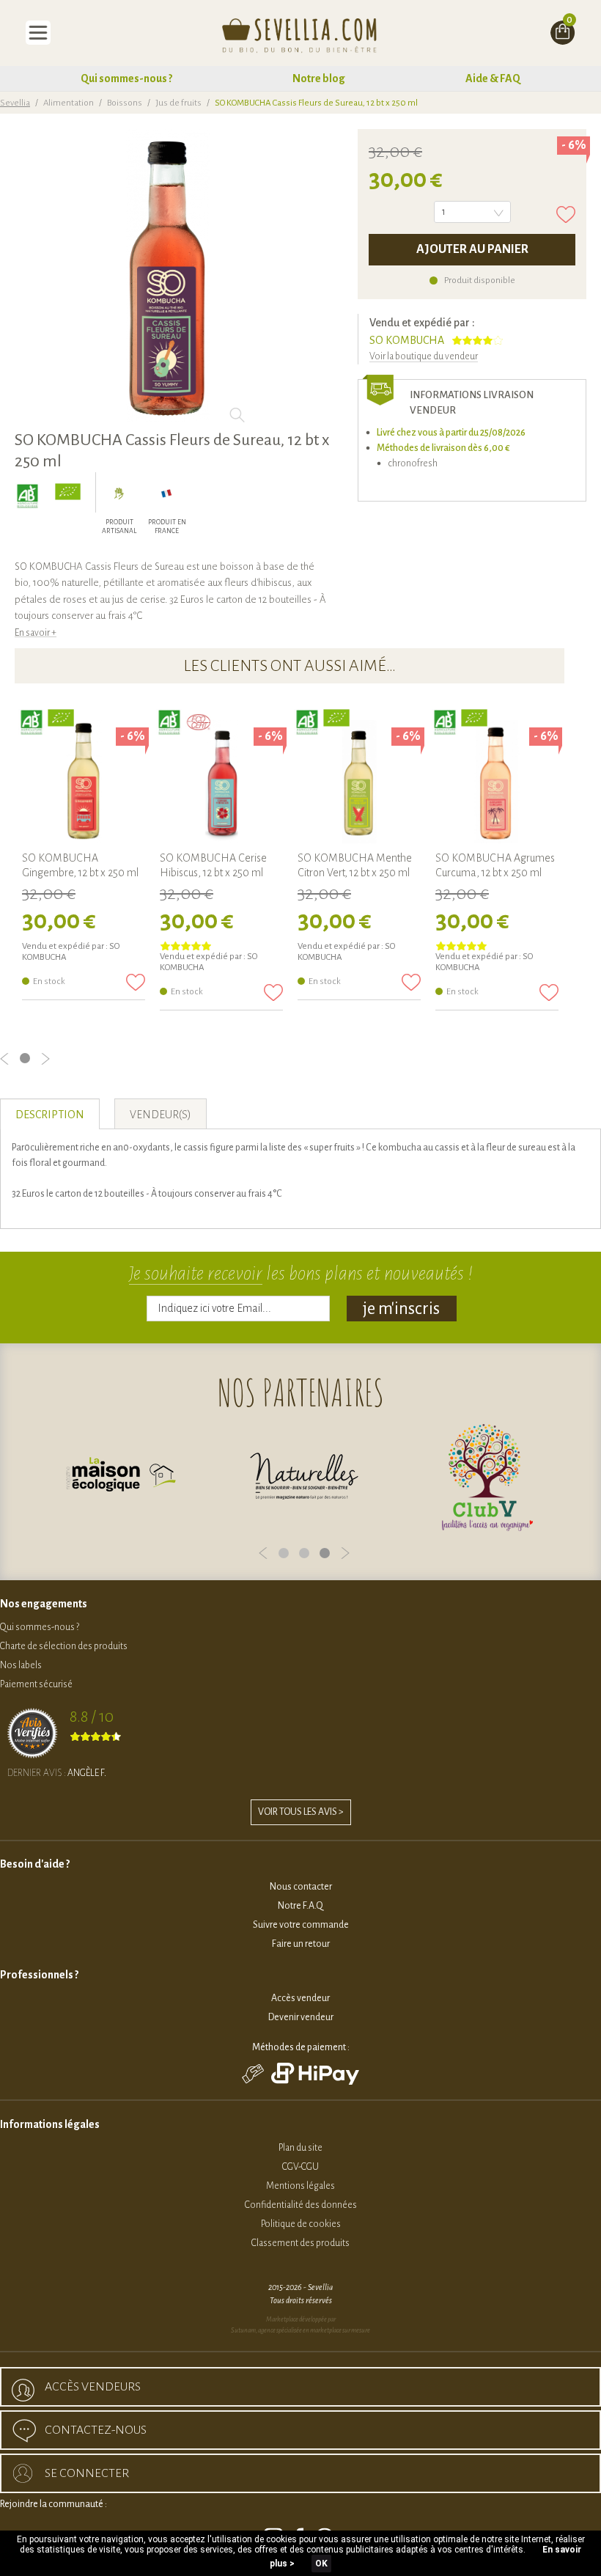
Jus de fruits (178, 103)
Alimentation (69, 103)
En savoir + (36, 633)
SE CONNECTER (87, 2473)
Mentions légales (300, 2186)
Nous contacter (301, 1887)
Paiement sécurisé (36, 1684)
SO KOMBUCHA (407, 340)
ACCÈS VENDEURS (93, 2387)
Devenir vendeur (301, 2017)
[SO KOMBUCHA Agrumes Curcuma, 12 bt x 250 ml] (497, 782)
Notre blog (319, 78)
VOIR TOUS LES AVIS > (301, 1812)
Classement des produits (300, 2243)
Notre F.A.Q (300, 1906)
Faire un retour (301, 1944)
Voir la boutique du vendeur (424, 356)
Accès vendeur (300, 1998)
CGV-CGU (300, 2167)
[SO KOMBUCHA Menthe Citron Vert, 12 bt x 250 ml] (359, 782)
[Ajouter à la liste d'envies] (566, 214)
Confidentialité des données (301, 2205)
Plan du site (300, 2148)
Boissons (125, 103)
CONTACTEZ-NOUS (96, 2430)
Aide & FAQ (493, 78)
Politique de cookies (301, 2224)
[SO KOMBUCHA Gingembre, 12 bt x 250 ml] (84, 782)
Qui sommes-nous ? (126, 78)
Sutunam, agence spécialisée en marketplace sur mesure (300, 2330)
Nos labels (21, 1665)
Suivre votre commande (301, 1925)
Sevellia (15, 103)
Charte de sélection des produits (64, 1646)
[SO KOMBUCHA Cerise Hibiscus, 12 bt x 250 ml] (221, 782)
